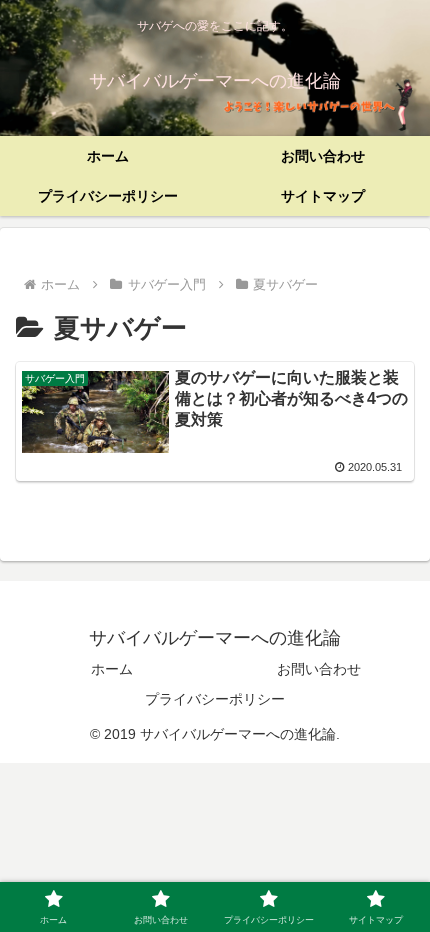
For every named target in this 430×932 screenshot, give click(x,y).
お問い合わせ (319, 669)
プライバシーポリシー (215, 699)
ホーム (112, 669)
